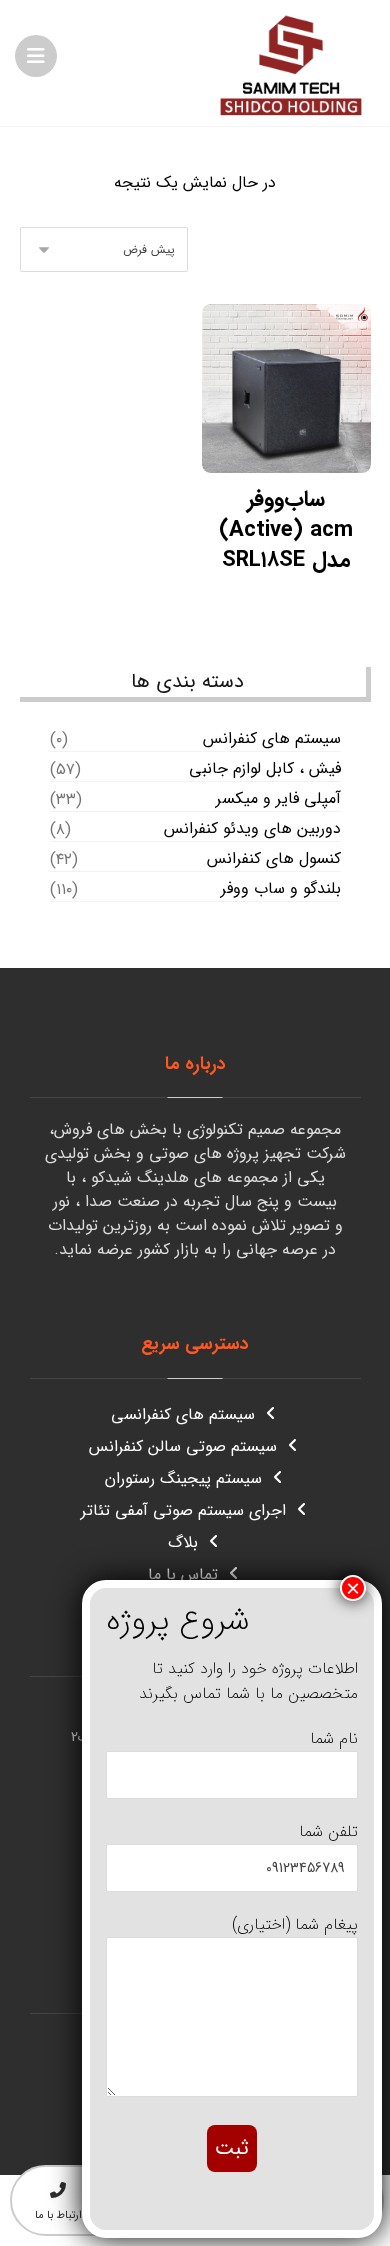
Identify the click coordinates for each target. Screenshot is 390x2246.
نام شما (334, 1738)
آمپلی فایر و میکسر (278, 799)
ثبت (232, 2148)
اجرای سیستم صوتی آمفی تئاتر (183, 1510)
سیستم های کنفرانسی (183, 1414)
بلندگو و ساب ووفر (281, 889)
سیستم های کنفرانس (272, 739)
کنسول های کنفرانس (274, 859)
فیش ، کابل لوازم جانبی (265, 769)
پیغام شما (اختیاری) (295, 1924)
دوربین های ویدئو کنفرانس (252, 829)
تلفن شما (328, 1831)
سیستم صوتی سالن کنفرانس (183, 1446)
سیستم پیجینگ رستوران (183, 1478)
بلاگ (183, 1542)
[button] (36, 56)
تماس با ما (183, 1574)
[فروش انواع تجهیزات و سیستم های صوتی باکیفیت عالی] (291, 63)
